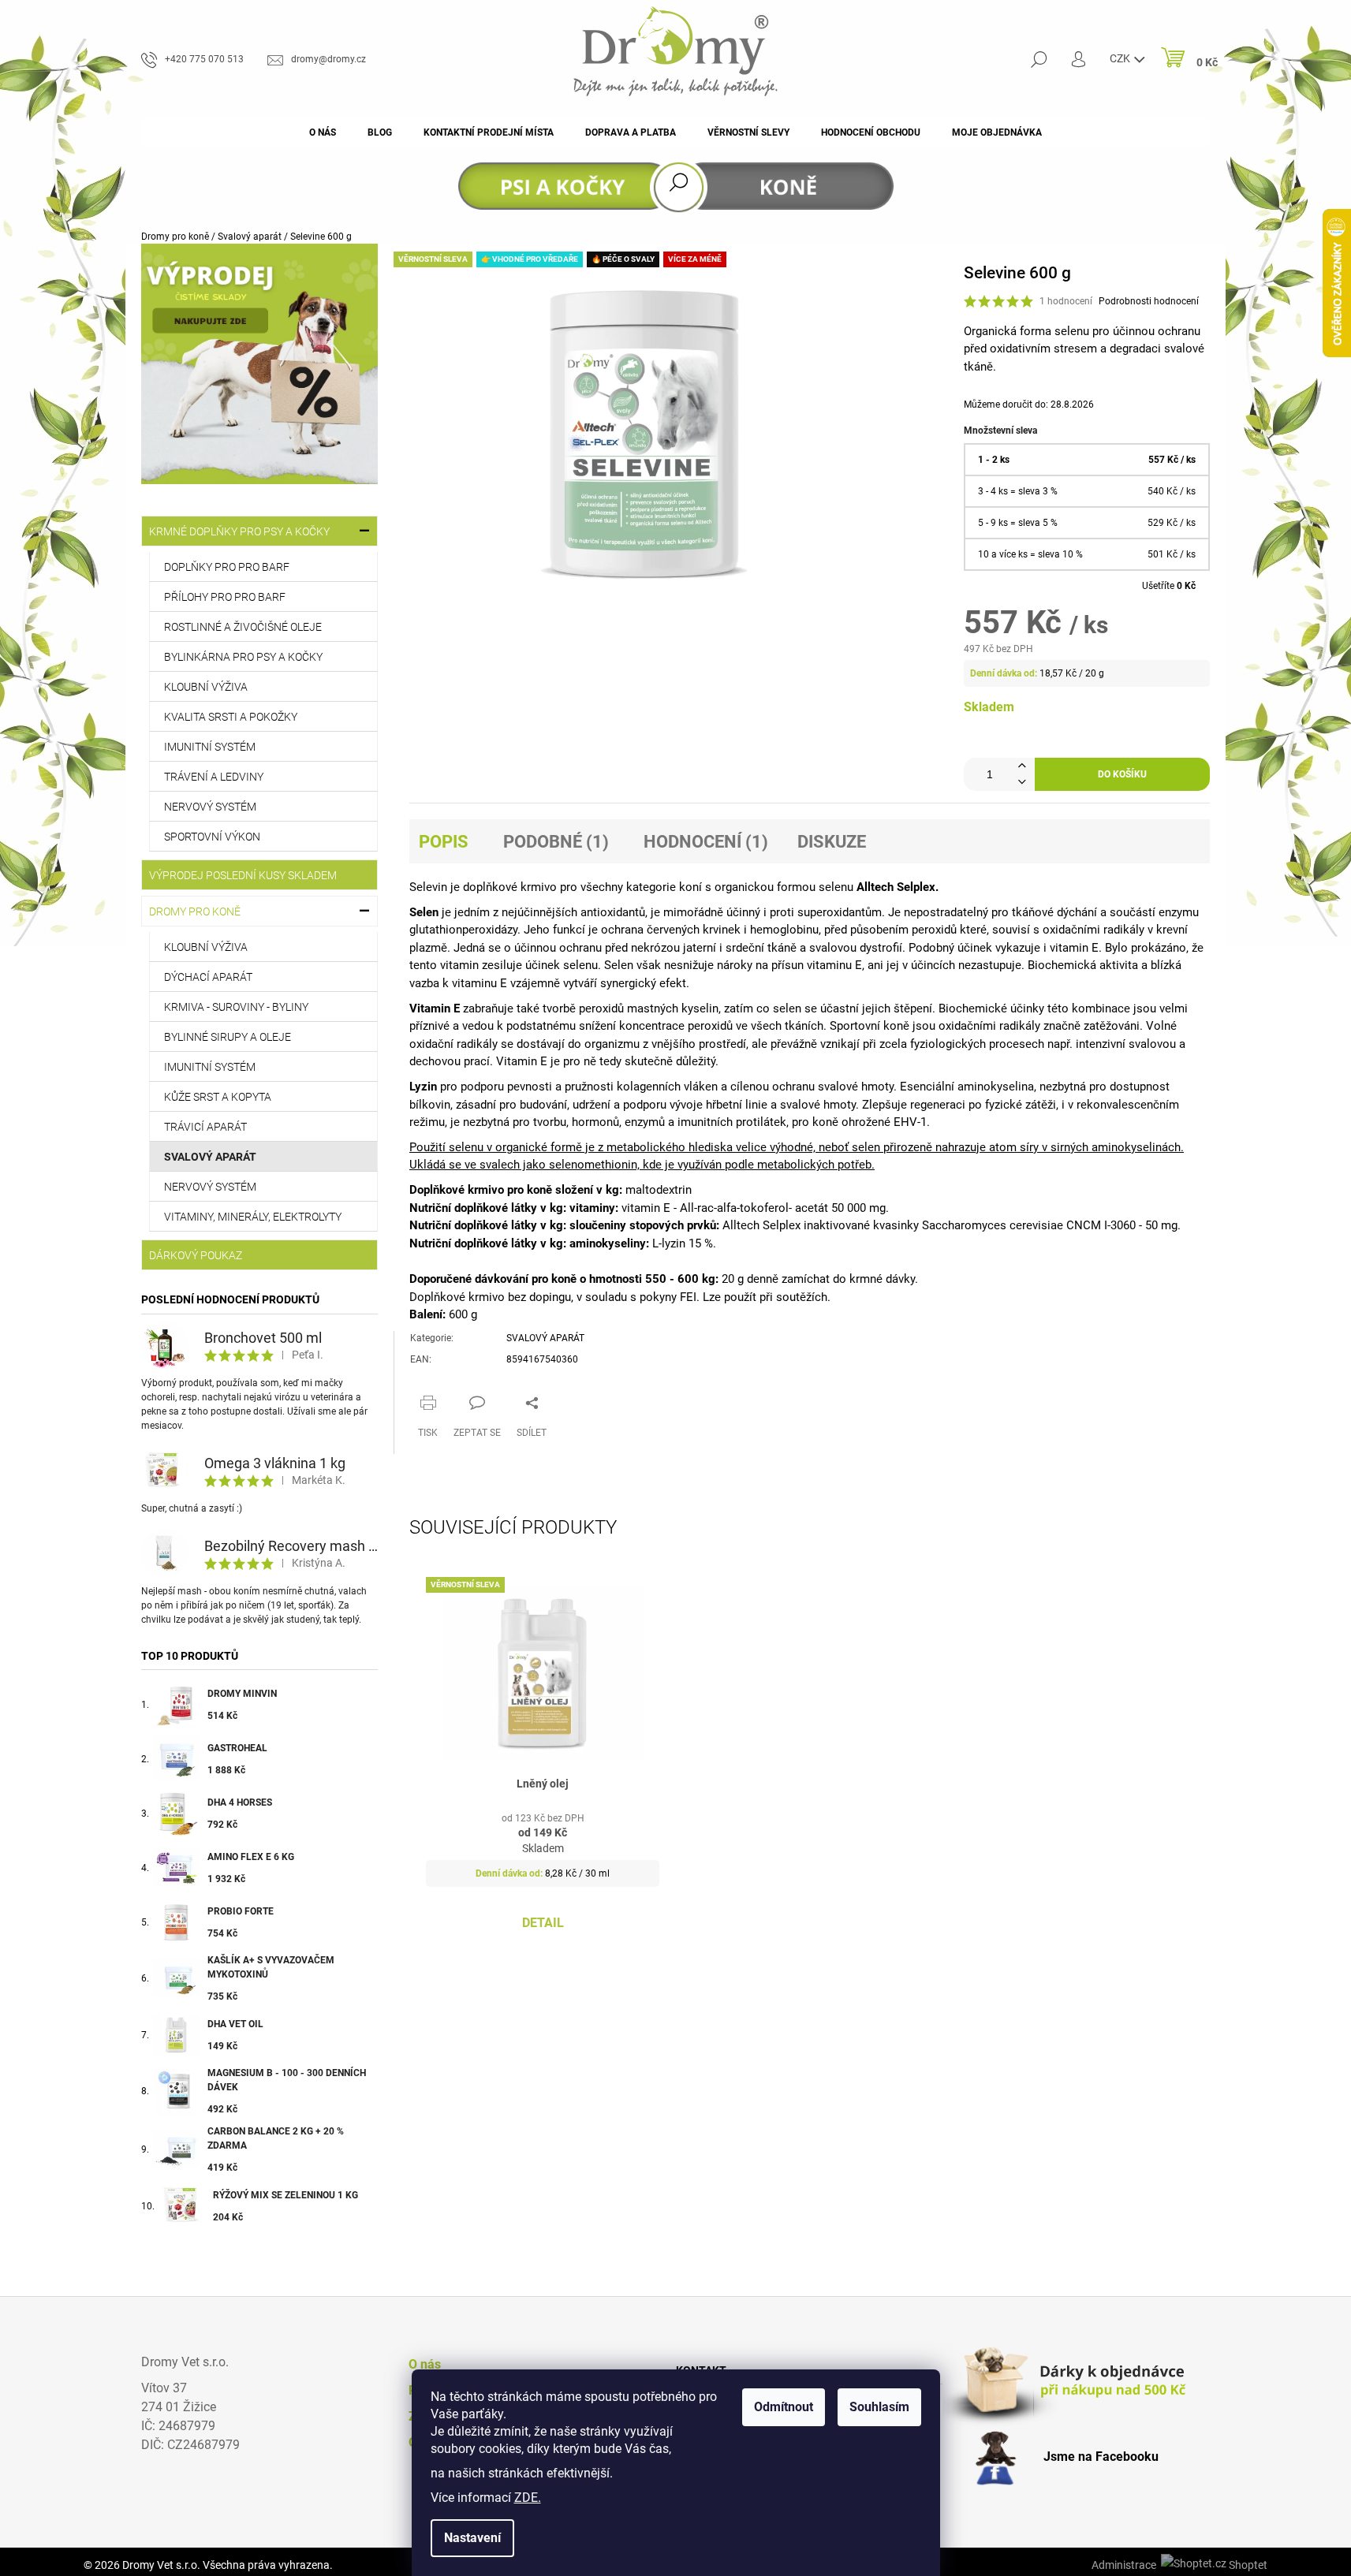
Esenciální (927, 1087)
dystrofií (881, 948)
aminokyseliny (608, 1243)
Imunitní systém (210, 747)
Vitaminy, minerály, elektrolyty (253, 1217)
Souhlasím (879, 2407)
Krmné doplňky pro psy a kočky (239, 531)
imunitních (705, 1122)
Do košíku (1122, 774)
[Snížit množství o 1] (1022, 783)
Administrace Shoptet (1179, 2565)
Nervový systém (210, 807)
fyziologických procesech (977, 1044)
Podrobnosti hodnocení (1149, 301)
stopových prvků (673, 1225)
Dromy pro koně (195, 911)
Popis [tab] (444, 842)
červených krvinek (694, 930)
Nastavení (472, 2538)
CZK (1121, 58)
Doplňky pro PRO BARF (227, 567)
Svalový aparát (210, 1157)
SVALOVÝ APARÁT (545, 1338)
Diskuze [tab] (832, 842)
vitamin (1069, 948)
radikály (1124, 930)
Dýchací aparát (208, 977)
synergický (628, 983)
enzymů (645, 1122)
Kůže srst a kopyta (218, 1097)
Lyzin (423, 1087)
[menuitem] (323, 132)
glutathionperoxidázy (463, 930)
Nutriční (430, 1208)
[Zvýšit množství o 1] (1022, 766)
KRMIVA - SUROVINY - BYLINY (236, 1007)
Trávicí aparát (205, 1127)
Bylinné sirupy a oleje (228, 1037)
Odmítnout (784, 2407)
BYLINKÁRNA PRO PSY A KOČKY (243, 657)
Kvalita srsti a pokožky (231, 717)
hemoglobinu (784, 930)
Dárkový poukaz (196, 1255)
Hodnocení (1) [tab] (706, 842)
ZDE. (528, 2498)
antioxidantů (613, 912)
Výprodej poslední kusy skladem (243, 875)
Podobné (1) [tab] (556, 842)
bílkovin (430, 1105)
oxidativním (1020, 349)
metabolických (796, 1165)
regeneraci (938, 1105)
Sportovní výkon (212, 837)
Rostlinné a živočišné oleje (243, 627)
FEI (688, 1297)
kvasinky (896, 1225)
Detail (543, 1923)
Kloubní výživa (206, 687)
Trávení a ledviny (214, 777)
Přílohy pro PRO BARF (225, 597)
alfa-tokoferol (753, 1208)
